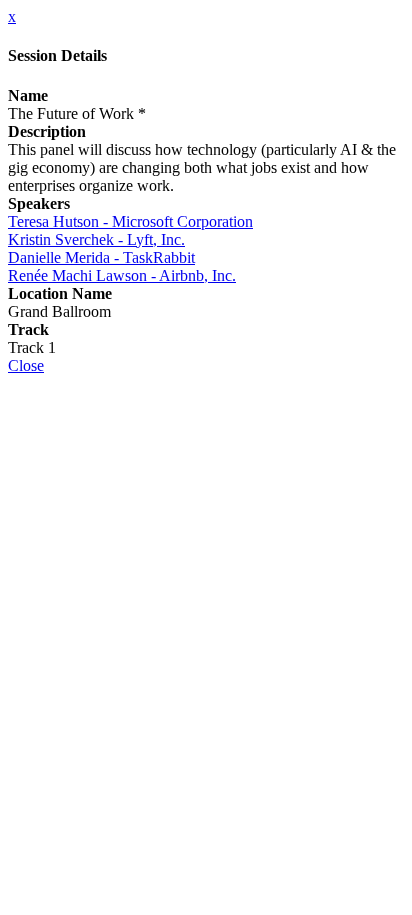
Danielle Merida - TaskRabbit (101, 257)
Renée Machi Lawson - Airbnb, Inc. (122, 275)
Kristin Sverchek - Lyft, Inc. (96, 239)
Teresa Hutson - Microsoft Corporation (130, 221)
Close (26, 365)
